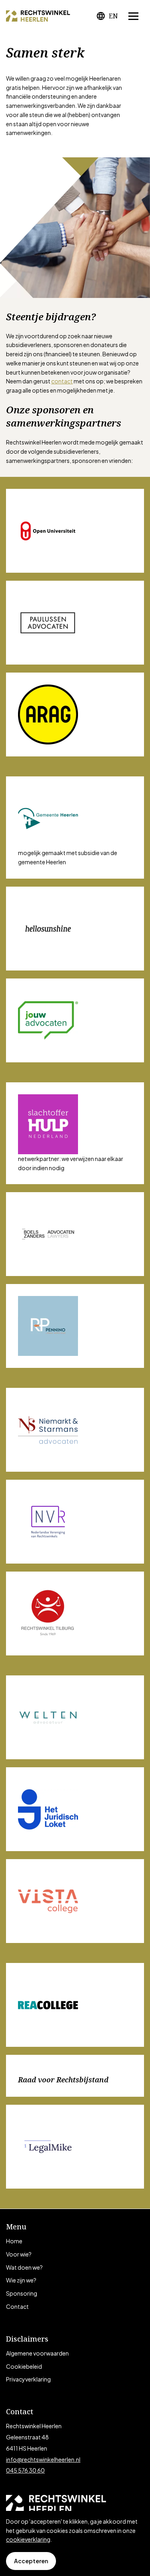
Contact (17, 2306)
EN (113, 16)
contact (62, 381)
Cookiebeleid (24, 2366)
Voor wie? (19, 2254)
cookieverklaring (28, 2539)
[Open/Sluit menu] (134, 16)
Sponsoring (22, 2293)
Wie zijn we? (21, 2280)
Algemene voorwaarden (37, 2353)
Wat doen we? (24, 2267)
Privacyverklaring (28, 2379)
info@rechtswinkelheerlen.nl (43, 2459)
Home (14, 2241)
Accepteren (31, 2561)
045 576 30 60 (25, 2470)
